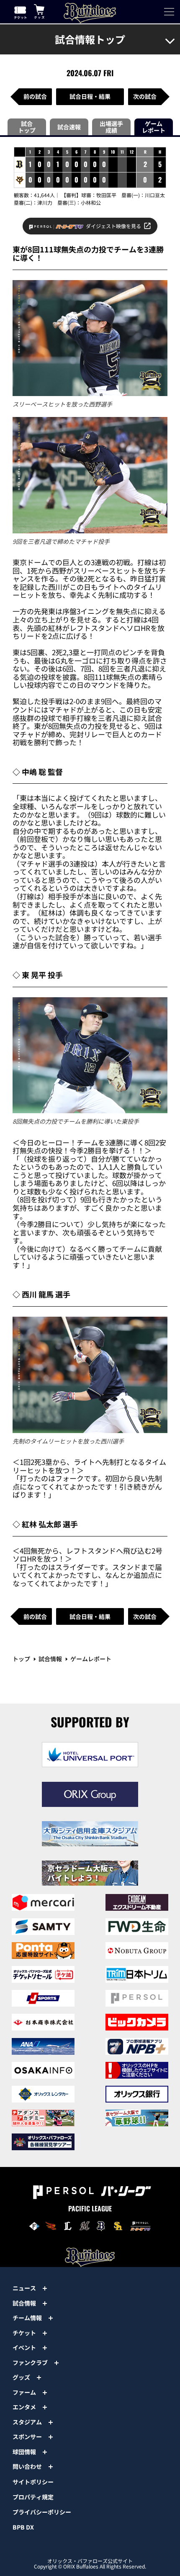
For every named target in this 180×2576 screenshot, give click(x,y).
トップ (21, 1659)
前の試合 (35, 96)
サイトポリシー (33, 2482)
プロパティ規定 (33, 2497)
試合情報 (50, 1659)
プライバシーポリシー (42, 2512)
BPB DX (23, 2527)
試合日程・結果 (90, 96)
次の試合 (145, 96)
